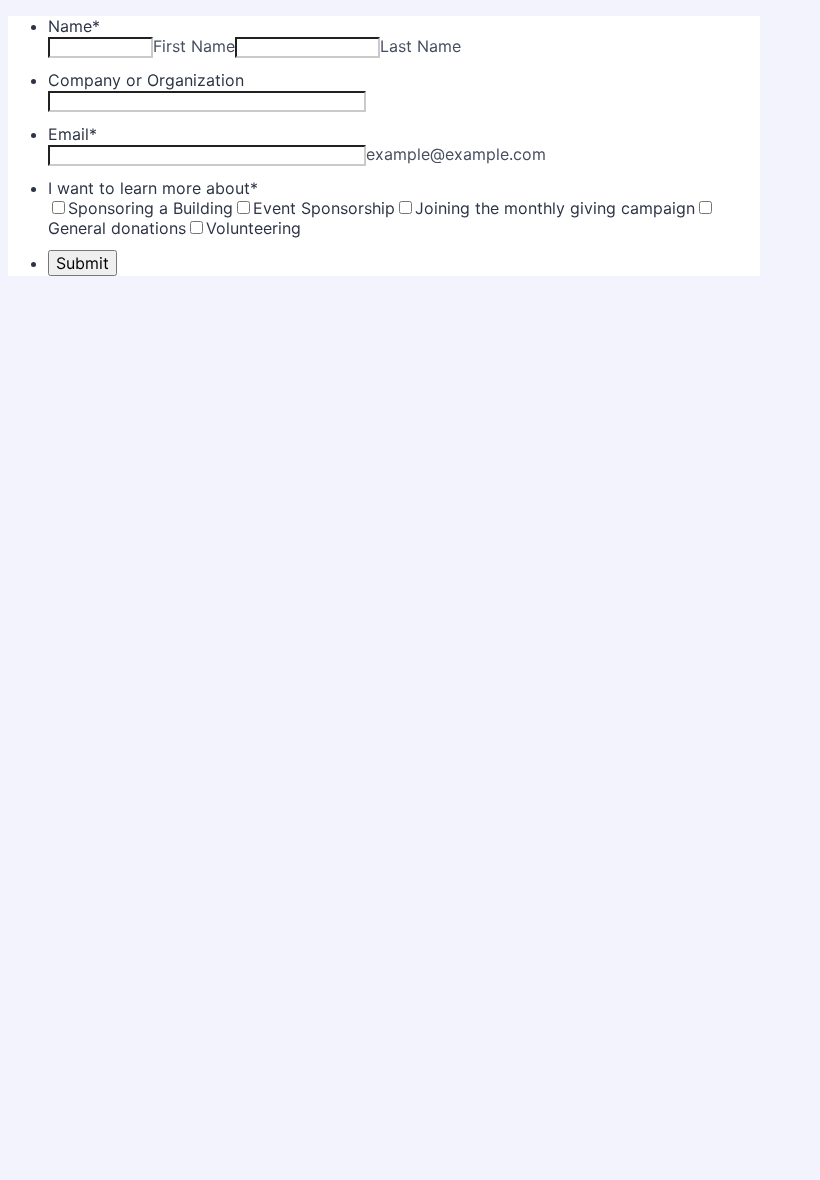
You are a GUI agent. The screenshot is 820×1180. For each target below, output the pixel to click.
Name (74, 26)
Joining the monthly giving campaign (555, 208)
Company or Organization (146, 80)
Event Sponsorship (324, 208)
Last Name (420, 46)
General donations (117, 228)
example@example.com (456, 154)
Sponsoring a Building (150, 208)
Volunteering (253, 228)
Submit (82, 263)
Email (72, 134)
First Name (194, 46)
